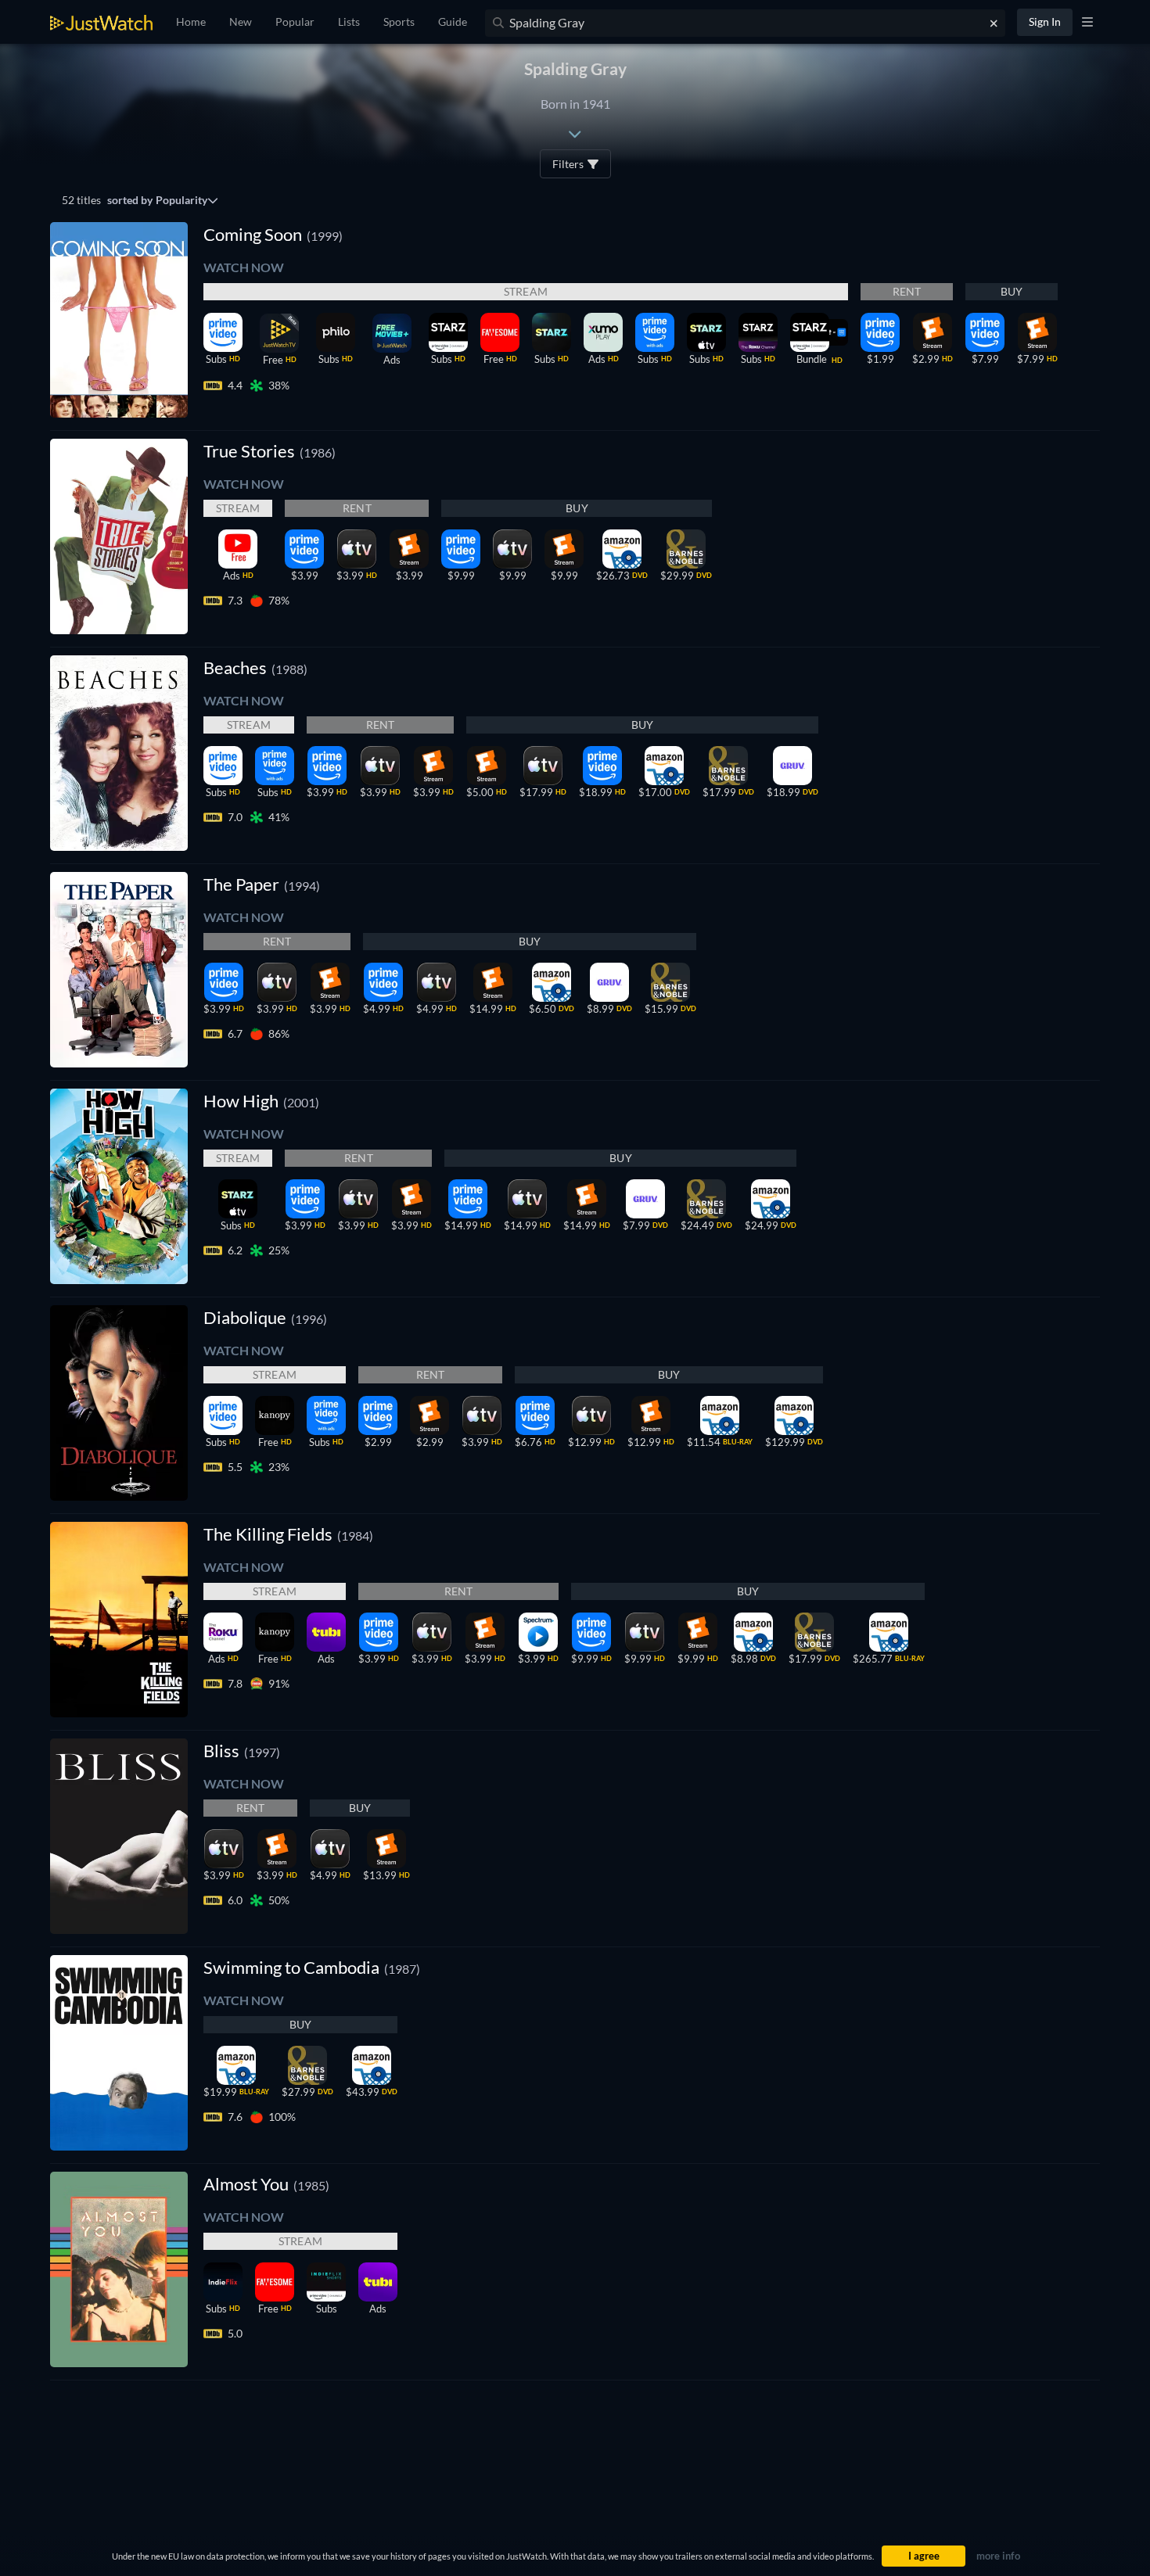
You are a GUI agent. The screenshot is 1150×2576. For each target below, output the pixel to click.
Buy (1012, 291)
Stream (526, 291)
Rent (907, 291)
